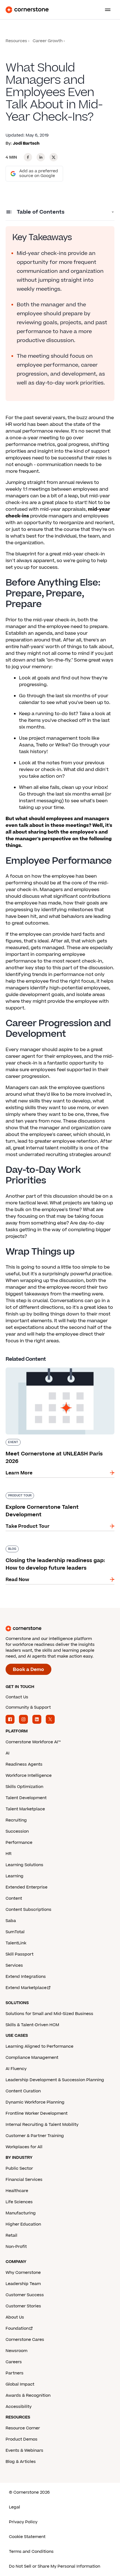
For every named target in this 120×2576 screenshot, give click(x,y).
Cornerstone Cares (25, 2340)
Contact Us (17, 1697)
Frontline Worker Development (37, 2113)
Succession (17, 1831)
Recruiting (16, 1820)
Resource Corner (23, 2428)
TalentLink (16, 1943)
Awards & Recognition (28, 2395)
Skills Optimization (24, 1787)
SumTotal (15, 1932)
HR (9, 1854)
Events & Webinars (24, 2450)
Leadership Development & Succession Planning (55, 2080)
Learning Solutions (24, 1865)
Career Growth (48, 41)
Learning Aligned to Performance (39, 2046)
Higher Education (23, 2224)
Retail (11, 2235)
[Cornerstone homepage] (60, 1629)
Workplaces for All (24, 2147)
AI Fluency (16, 2069)
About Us (15, 2317)
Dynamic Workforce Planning (35, 2102)
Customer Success (25, 2295)
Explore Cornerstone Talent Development (53, 1491)
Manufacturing (21, 2213)
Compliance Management (32, 2058)
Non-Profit (16, 2247)
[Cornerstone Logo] (27, 10)
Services (14, 1965)
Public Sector (19, 2168)
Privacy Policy (23, 2522)
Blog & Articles (21, 2462)
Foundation (17, 2328)
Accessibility (19, 2407)
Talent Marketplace (25, 1809)
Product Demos (21, 2439)
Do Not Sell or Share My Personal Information (55, 2566)
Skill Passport (20, 1954)
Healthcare (17, 2191)
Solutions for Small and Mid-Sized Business (49, 2014)
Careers (14, 2362)
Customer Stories (23, 2306)
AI (8, 1753)
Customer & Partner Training (35, 2136)
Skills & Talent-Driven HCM (32, 2025)
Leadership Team (23, 2284)
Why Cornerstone (23, 2273)
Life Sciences (19, 2202)
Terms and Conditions (31, 2552)
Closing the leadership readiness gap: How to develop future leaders (57, 1548)
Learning (15, 1876)
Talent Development (26, 1798)
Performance (19, 1843)
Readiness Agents (24, 1764)
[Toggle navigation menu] (105, 10)
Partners (15, 2373)
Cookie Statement (27, 2537)
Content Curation (23, 2091)
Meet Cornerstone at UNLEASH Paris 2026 (54, 1366)
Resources (16, 41)
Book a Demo (28, 1670)
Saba (11, 1921)
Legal (15, 2507)
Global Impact (20, 2384)
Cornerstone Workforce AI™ (33, 1742)
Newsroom (16, 2351)
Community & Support (28, 1707)
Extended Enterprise (27, 1887)
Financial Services (24, 2180)
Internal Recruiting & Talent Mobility (42, 2125)
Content (14, 1898)
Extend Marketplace (26, 1988)
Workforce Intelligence (29, 1776)
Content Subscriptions (28, 1910)
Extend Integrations (26, 1977)
